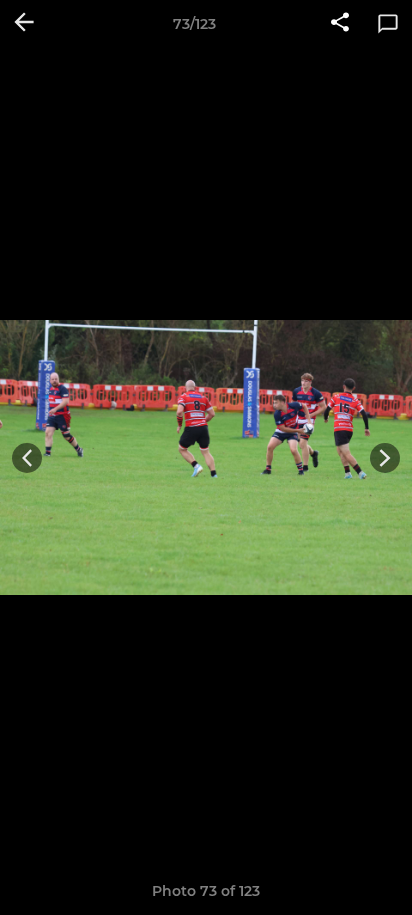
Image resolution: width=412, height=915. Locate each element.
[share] (340, 24)
